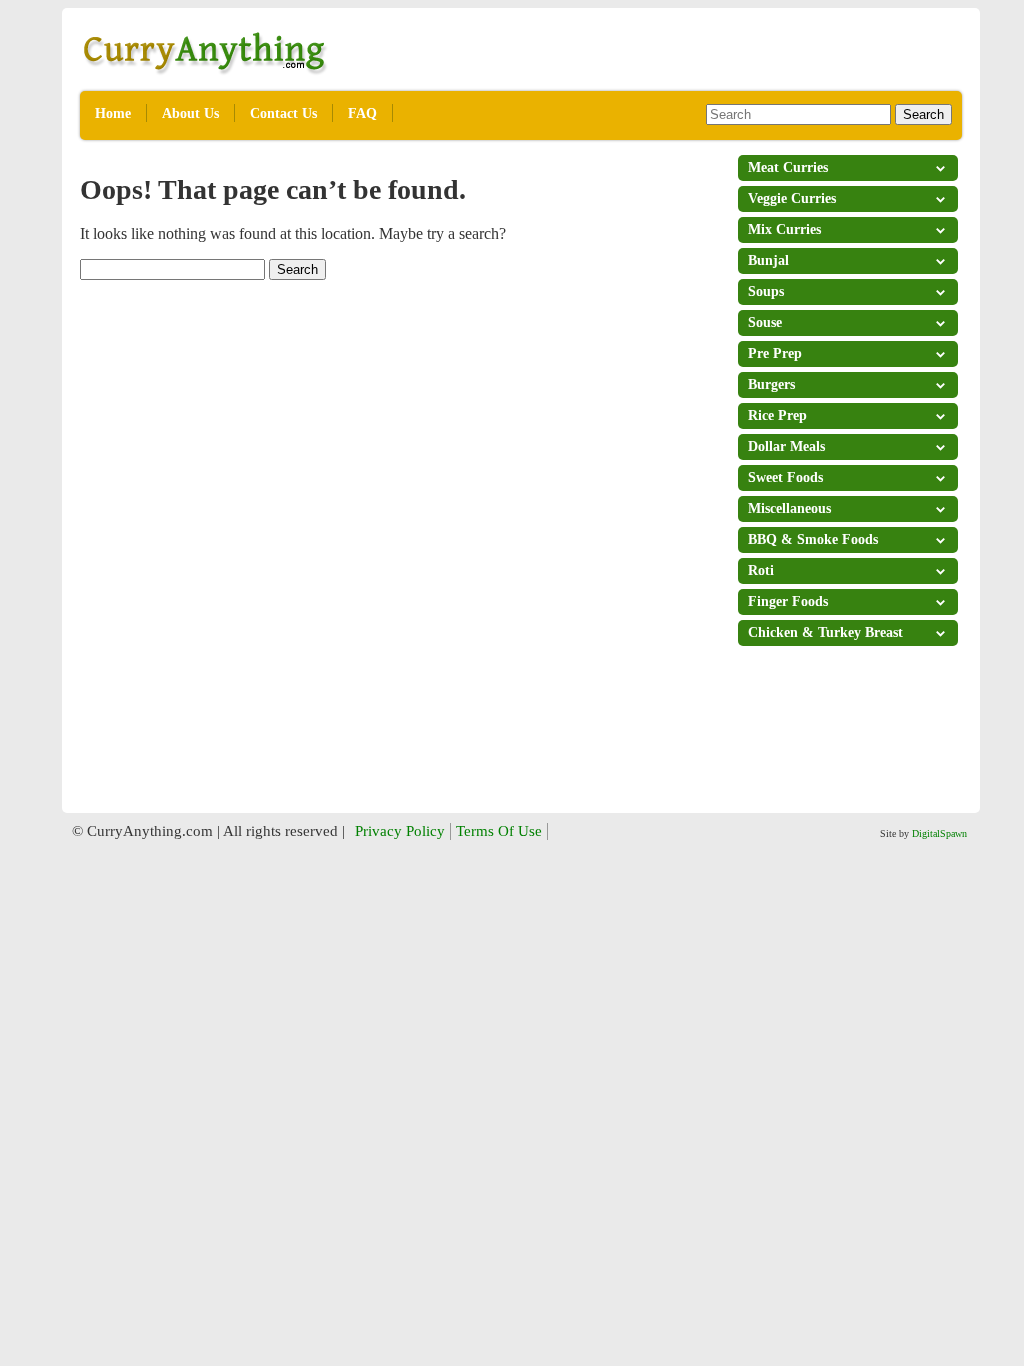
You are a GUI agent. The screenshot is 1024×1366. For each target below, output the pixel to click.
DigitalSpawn (939, 833)
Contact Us (283, 113)
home (113, 113)
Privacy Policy (400, 831)
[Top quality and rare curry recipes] (205, 70)
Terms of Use (499, 831)
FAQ (362, 113)
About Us (190, 113)
